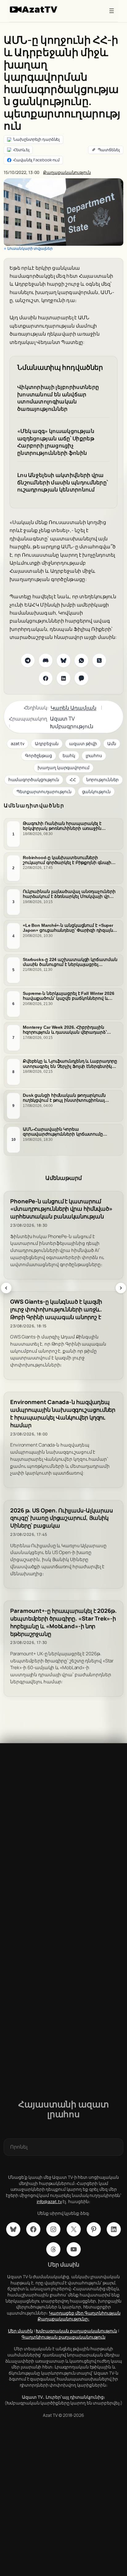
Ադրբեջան (47, 743)
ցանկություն (96, 791)
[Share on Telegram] (28, 660)
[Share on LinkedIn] (63, 678)
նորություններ (103, 779)
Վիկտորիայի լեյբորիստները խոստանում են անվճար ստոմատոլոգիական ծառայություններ (58, 398)
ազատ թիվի (83, 743)
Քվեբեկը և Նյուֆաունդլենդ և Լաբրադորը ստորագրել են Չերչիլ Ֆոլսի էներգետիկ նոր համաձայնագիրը (70, 1064)
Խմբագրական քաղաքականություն (76, 2331)
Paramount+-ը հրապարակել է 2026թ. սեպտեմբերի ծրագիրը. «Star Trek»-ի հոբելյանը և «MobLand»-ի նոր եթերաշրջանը (63, 1622)
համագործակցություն (34, 779)
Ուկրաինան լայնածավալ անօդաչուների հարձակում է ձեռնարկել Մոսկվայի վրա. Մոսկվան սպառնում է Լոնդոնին (69, 894)
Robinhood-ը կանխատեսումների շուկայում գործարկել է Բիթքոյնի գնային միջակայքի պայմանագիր (68, 860)
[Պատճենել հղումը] (106, 150)
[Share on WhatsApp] (81, 660)
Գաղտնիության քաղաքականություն (63, 2337)
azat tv (18, 743)
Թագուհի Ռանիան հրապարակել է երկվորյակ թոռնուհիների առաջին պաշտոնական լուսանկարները (62, 826)
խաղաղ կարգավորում (63, 767)
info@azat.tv (49, 2201)
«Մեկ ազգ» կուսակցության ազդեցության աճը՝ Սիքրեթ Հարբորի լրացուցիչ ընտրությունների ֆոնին (56, 442)
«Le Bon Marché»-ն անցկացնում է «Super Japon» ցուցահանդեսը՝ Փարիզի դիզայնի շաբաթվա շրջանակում (69, 928)
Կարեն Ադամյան (74, 708)
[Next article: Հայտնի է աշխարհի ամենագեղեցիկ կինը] (121, 1288)
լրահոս (94, 755)
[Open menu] (112, 11)
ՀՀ (73, 779)
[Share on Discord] (46, 660)
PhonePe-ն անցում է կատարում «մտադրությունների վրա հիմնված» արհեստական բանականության (61, 1209)
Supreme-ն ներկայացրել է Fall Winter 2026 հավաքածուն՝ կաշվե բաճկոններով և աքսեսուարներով (69, 996)
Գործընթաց (39, 755)
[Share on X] (99, 660)
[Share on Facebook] (46, 678)
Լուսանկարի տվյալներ (30, 248)
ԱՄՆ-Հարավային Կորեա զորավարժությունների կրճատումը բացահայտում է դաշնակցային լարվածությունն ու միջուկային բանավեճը (63, 1132)
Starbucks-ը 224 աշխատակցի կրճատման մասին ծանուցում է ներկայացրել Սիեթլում (70, 962)
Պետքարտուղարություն (44, 791)
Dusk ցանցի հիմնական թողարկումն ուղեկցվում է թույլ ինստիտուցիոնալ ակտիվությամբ (64, 1098)
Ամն (112, 743)
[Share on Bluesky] (63, 660)
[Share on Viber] (81, 678)
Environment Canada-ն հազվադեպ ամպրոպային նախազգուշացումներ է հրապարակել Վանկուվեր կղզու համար (63, 1413)
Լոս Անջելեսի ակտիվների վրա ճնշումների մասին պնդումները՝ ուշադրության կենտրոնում (63, 482)
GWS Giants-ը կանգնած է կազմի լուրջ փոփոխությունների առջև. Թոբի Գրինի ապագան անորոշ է (56, 1309)
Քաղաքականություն (67, 172)
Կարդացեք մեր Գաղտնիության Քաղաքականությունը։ (79, 2316)
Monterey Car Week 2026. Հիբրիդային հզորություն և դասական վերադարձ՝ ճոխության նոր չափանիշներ (65, 1030)
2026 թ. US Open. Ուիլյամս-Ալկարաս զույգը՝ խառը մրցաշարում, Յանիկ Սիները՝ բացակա (61, 1518)
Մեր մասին (20, 2331)
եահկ (69, 755)
